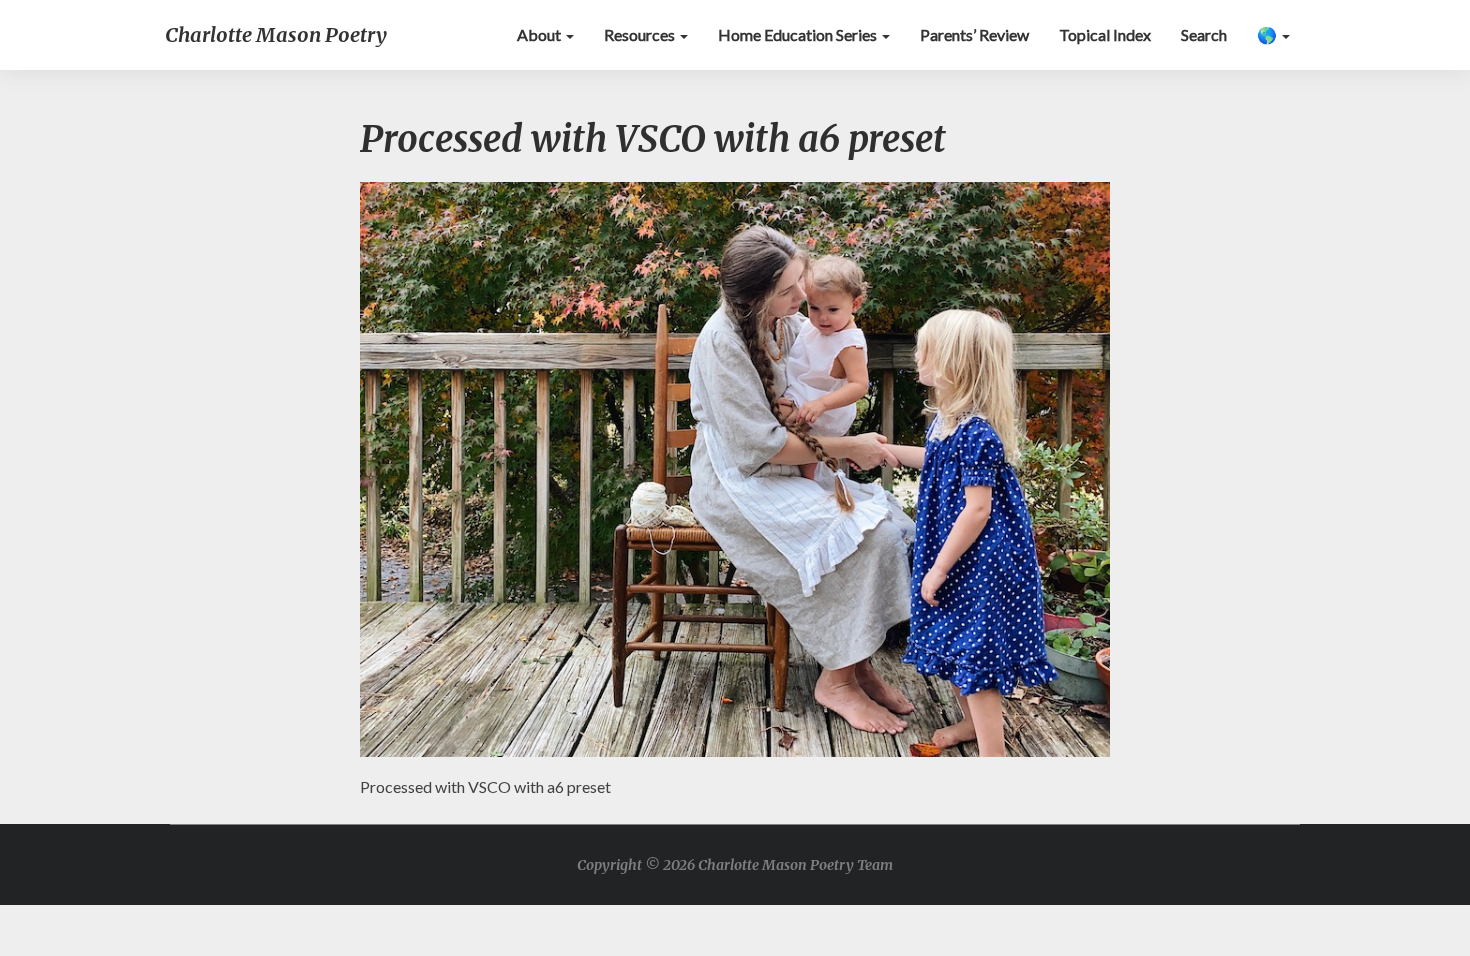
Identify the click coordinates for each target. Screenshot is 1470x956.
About (540, 34)
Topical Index (1105, 34)
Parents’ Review (974, 34)
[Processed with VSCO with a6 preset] (735, 474)
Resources (641, 34)
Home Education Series (799, 34)
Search (1204, 34)
